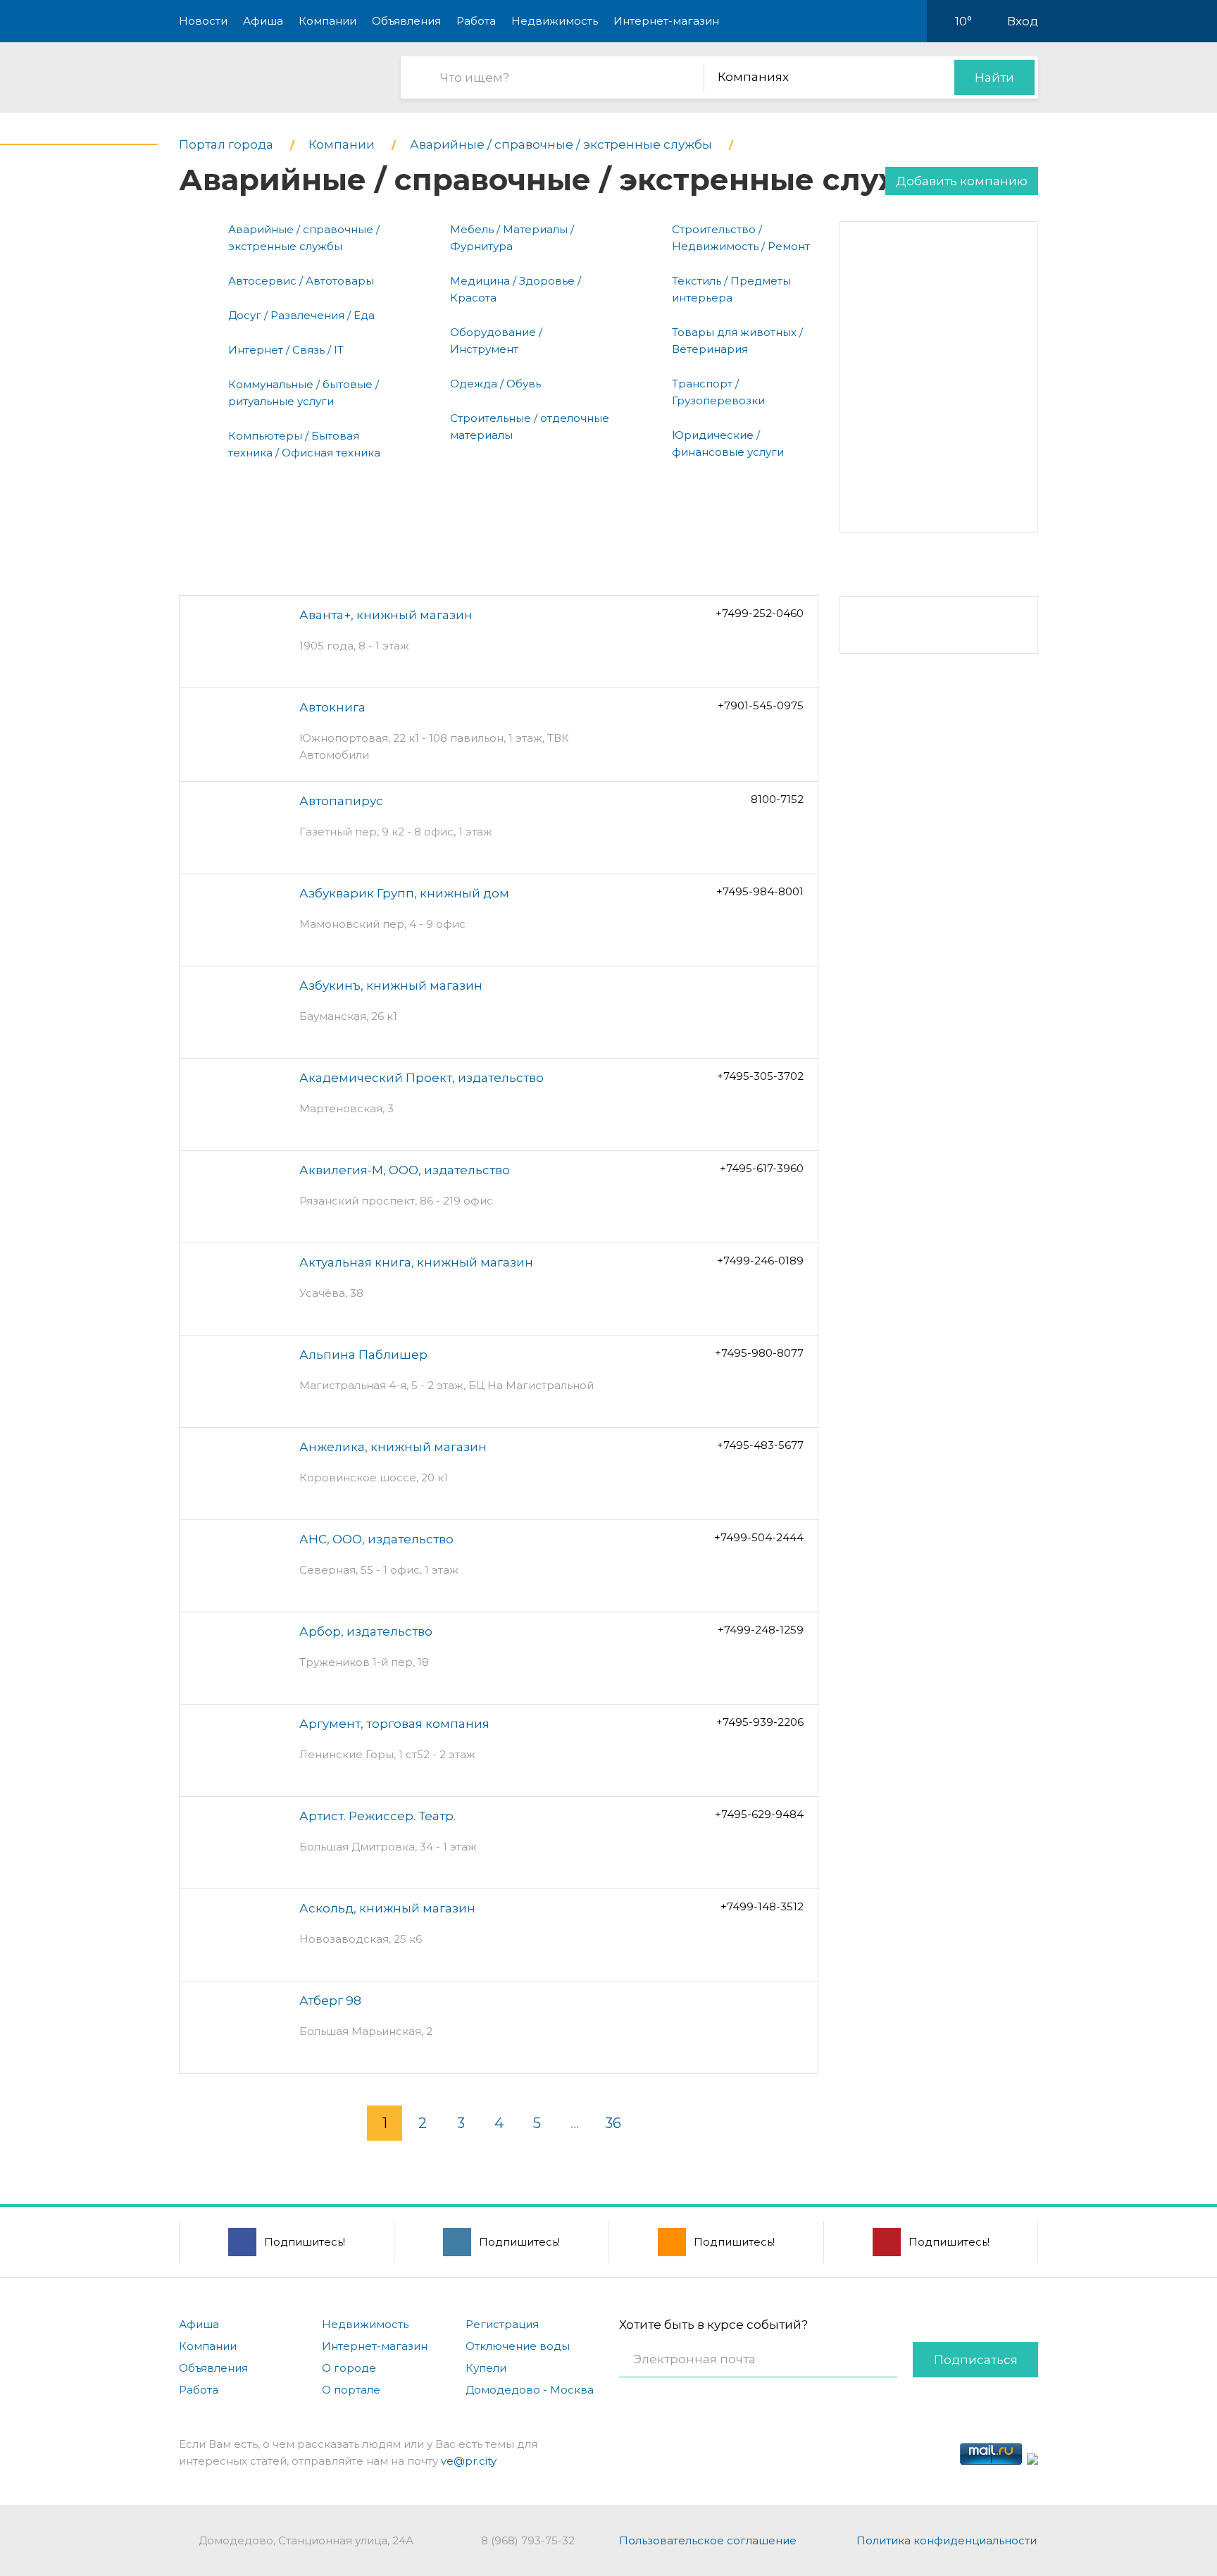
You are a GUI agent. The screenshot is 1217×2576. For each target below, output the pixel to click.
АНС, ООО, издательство (376, 1539)
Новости (203, 21)
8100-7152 (777, 799)
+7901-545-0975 (761, 705)
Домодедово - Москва (530, 2390)
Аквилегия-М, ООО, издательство (405, 1170)
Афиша (263, 21)
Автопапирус (341, 801)
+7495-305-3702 (760, 1076)
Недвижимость (555, 21)
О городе (349, 2368)
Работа (476, 21)
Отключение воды (518, 2346)
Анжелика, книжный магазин (393, 1447)
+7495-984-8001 (760, 891)
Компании (327, 21)
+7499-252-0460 (760, 613)
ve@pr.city (469, 2461)
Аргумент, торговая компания (394, 1724)
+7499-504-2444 (759, 1537)
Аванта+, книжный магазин (386, 615)
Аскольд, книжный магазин (387, 1908)
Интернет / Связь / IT (286, 350)
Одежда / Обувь (495, 384)
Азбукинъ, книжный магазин (391, 985)
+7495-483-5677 (760, 1445)
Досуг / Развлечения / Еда (301, 315)
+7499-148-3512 (762, 1906)
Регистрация (502, 2324)
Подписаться (976, 2360)
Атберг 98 (330, 2001)
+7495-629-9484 (759, 1814)
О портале (351, 2390)
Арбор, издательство (366, 1631)
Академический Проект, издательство (422, 1078)
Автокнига (332, 707)
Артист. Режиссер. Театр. (377, 1816)
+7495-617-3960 (762, 1168)
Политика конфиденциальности (947, 2540)
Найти (994, 77)
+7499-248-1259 (761, 1630)
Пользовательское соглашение (708, 2540)
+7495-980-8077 (759, 1353)
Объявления (406, 21)
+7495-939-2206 (760, 1722)
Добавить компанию (962, 181)
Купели (486, 2368)
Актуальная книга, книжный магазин (416, 1262)
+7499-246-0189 (760, 1261)
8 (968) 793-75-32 (528, 2540)
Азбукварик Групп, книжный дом (404, 893)
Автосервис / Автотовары (301, 281)
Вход (1023, 21)
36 (613, 2123)
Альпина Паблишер (363, 1355)
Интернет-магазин (666, 21)
